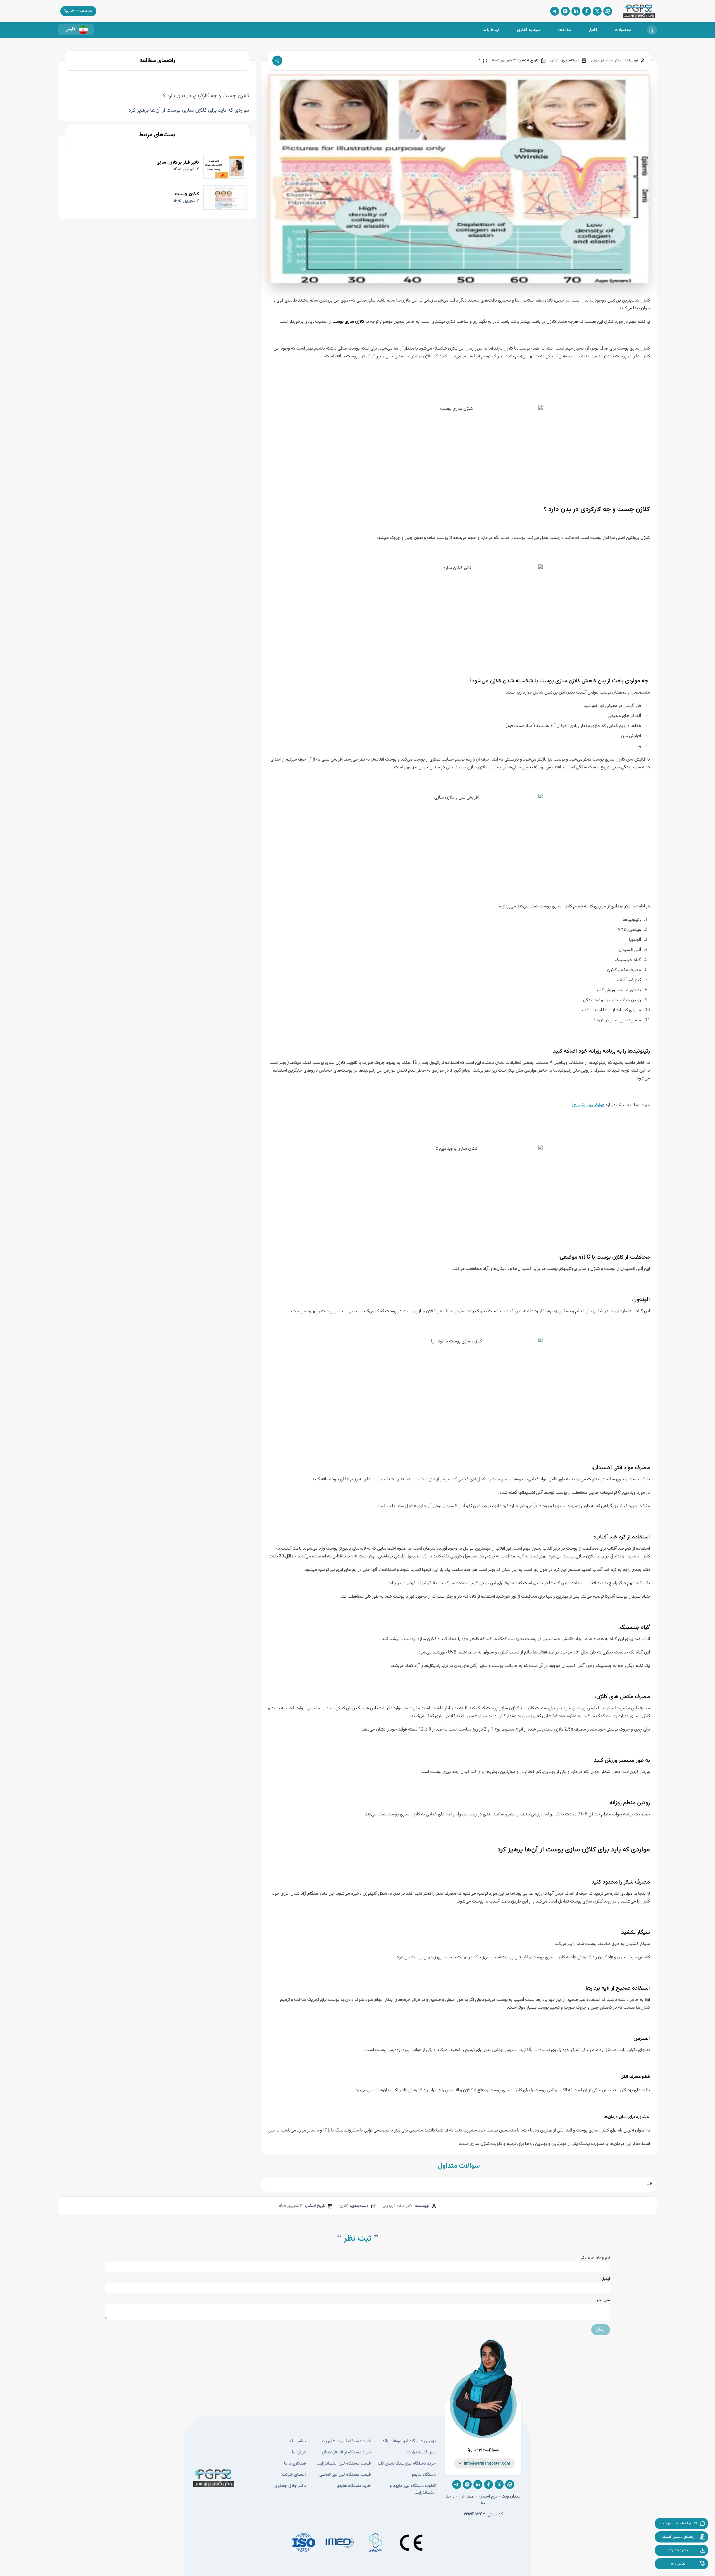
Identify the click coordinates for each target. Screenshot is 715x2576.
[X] (597, 11)
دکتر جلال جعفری (290, 2486)
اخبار (593, 30)
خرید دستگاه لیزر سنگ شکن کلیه (406, 2464)
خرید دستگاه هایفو (354, 2486)
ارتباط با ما (491, 30)
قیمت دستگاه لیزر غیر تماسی (345, 2475)
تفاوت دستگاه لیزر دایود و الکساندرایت (413, 2489)
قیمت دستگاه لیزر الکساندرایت (344, 2464)
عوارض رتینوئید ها (588, 1105)
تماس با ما (297, 2441)
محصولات (623, 30)
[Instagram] (565, 11)
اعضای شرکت (294, 2475)
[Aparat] (608, 11)
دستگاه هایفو (424, 2475)
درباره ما (299, 2453)
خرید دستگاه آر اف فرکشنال (346, 2453)
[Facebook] (587, 11)
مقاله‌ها (565, 30)
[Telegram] (555, 11)
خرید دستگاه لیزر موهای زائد (346, 2441)
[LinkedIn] (576, 11)
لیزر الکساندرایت (421, 2453)
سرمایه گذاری (529, 30)
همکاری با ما (295, 2464)
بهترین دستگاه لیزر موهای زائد (409, 2441)
